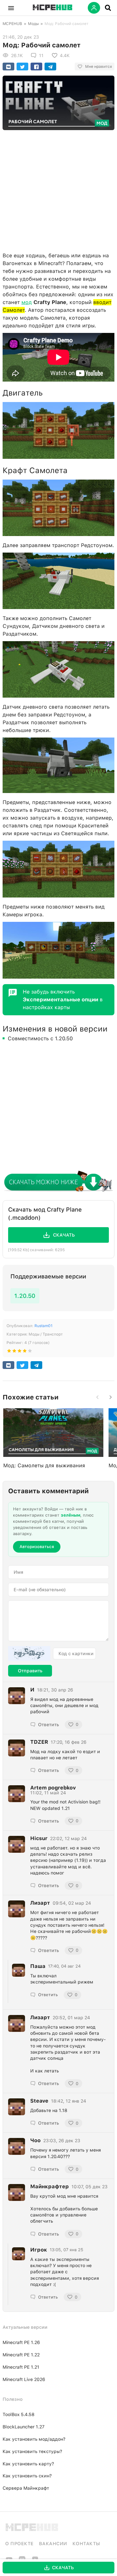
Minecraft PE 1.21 (21, 2367)
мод (27, 302)
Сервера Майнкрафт (26, 2488)
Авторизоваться (37, 1547)
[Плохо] (9, 1352)
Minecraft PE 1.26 (21, 2342)
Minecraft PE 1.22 (21, 2355)
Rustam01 (44, 1326)
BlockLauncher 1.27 (24, 2427)
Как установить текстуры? (32, 2451)
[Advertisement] (58, 189)
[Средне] (19, 1352)
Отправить (30, 1671)
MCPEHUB (12, 24)
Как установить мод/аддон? (34, 2439)
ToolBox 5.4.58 (19, 2414)
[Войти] (94, 8)
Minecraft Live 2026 (24, 2379)
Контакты (86, 2544)
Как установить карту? (28, 2464)
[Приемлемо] (14, 1352)
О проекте (19, 2544)
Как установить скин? (27, 2476)
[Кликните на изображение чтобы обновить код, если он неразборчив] (29, 1654)
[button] (11, 8)
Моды (33, 24)
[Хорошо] (25, 1352)
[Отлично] (30, 1352)
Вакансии (53, 2544)
